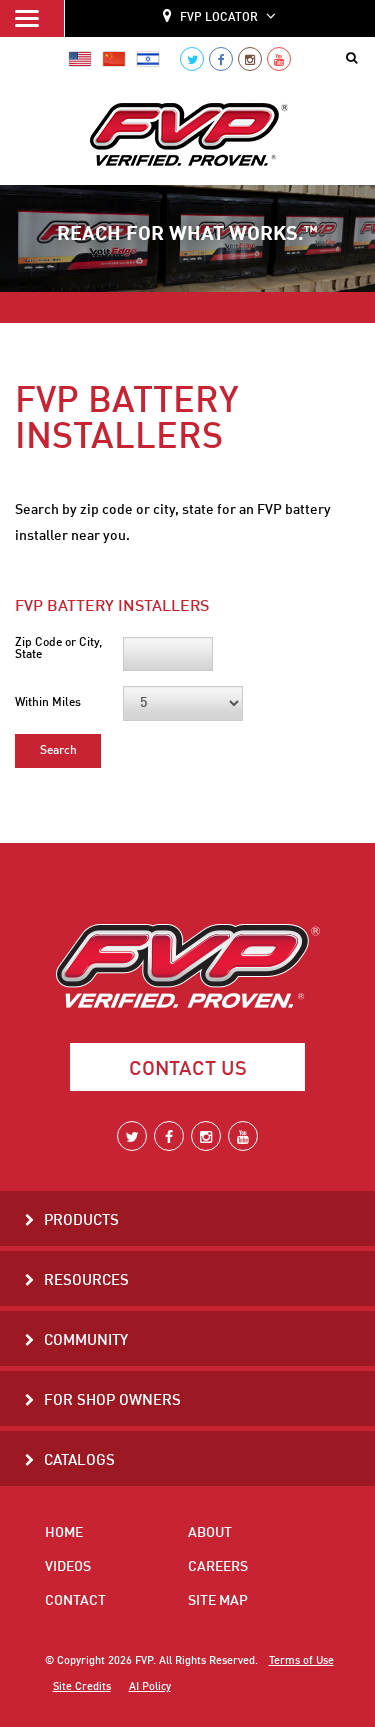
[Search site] (355, 59)
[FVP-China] (114, 59)
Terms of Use (301, 1661)
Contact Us (188, 1070)
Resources (86, 1281)
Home (64, 1533)
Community (86, 1341)
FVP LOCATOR (219, 18)
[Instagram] (250, 59)
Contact (75, 1601)
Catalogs (79, 1461)
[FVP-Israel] (148, 59)
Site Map (218, 1601)
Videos (68, 1567)
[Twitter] (192, 59)
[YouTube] (279, 59)
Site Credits (82, 1687)
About (210, 1533)
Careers (218, 1567)
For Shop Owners (112, 1401)
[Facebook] (221, 59)
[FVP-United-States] (80, 59)
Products (81, 1221)
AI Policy (150, 1687)
